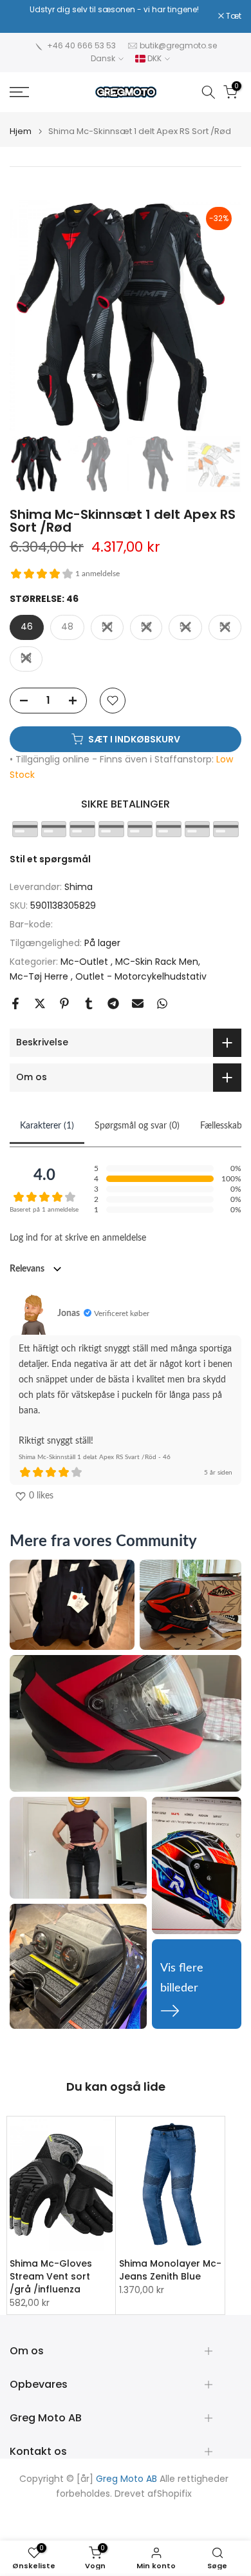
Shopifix (174, 2494)
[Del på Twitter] (40, 1003)
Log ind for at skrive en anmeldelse (78, 1238)
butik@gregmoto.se (178, 45)
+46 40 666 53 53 (81, 45)
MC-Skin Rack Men (157, 962)
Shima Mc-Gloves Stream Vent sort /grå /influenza (51, 2277)
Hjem (21, 131)
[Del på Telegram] (113, 1003)
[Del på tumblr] (89, 1003)
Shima (79, 887)
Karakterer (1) (47, 1126)
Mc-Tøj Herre (40, 976)
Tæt (233, 16)
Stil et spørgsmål (50, 859)
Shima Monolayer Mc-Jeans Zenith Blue (170, 2271)
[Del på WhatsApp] (162, 1003)
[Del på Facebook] (15, 1003)
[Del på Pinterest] (64, 1003)
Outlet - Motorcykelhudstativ (141, 976)
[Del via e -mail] (138, 1003)
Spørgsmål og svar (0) (137, 1126)
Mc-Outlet (86, 962)
